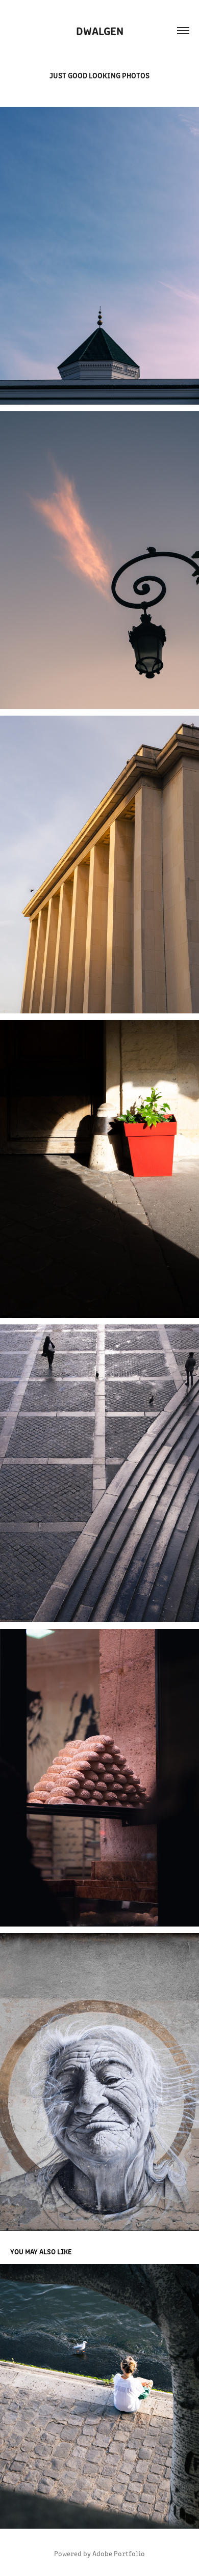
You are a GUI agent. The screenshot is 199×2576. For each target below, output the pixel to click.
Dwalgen (100, 30)
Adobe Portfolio (119, 2553)
